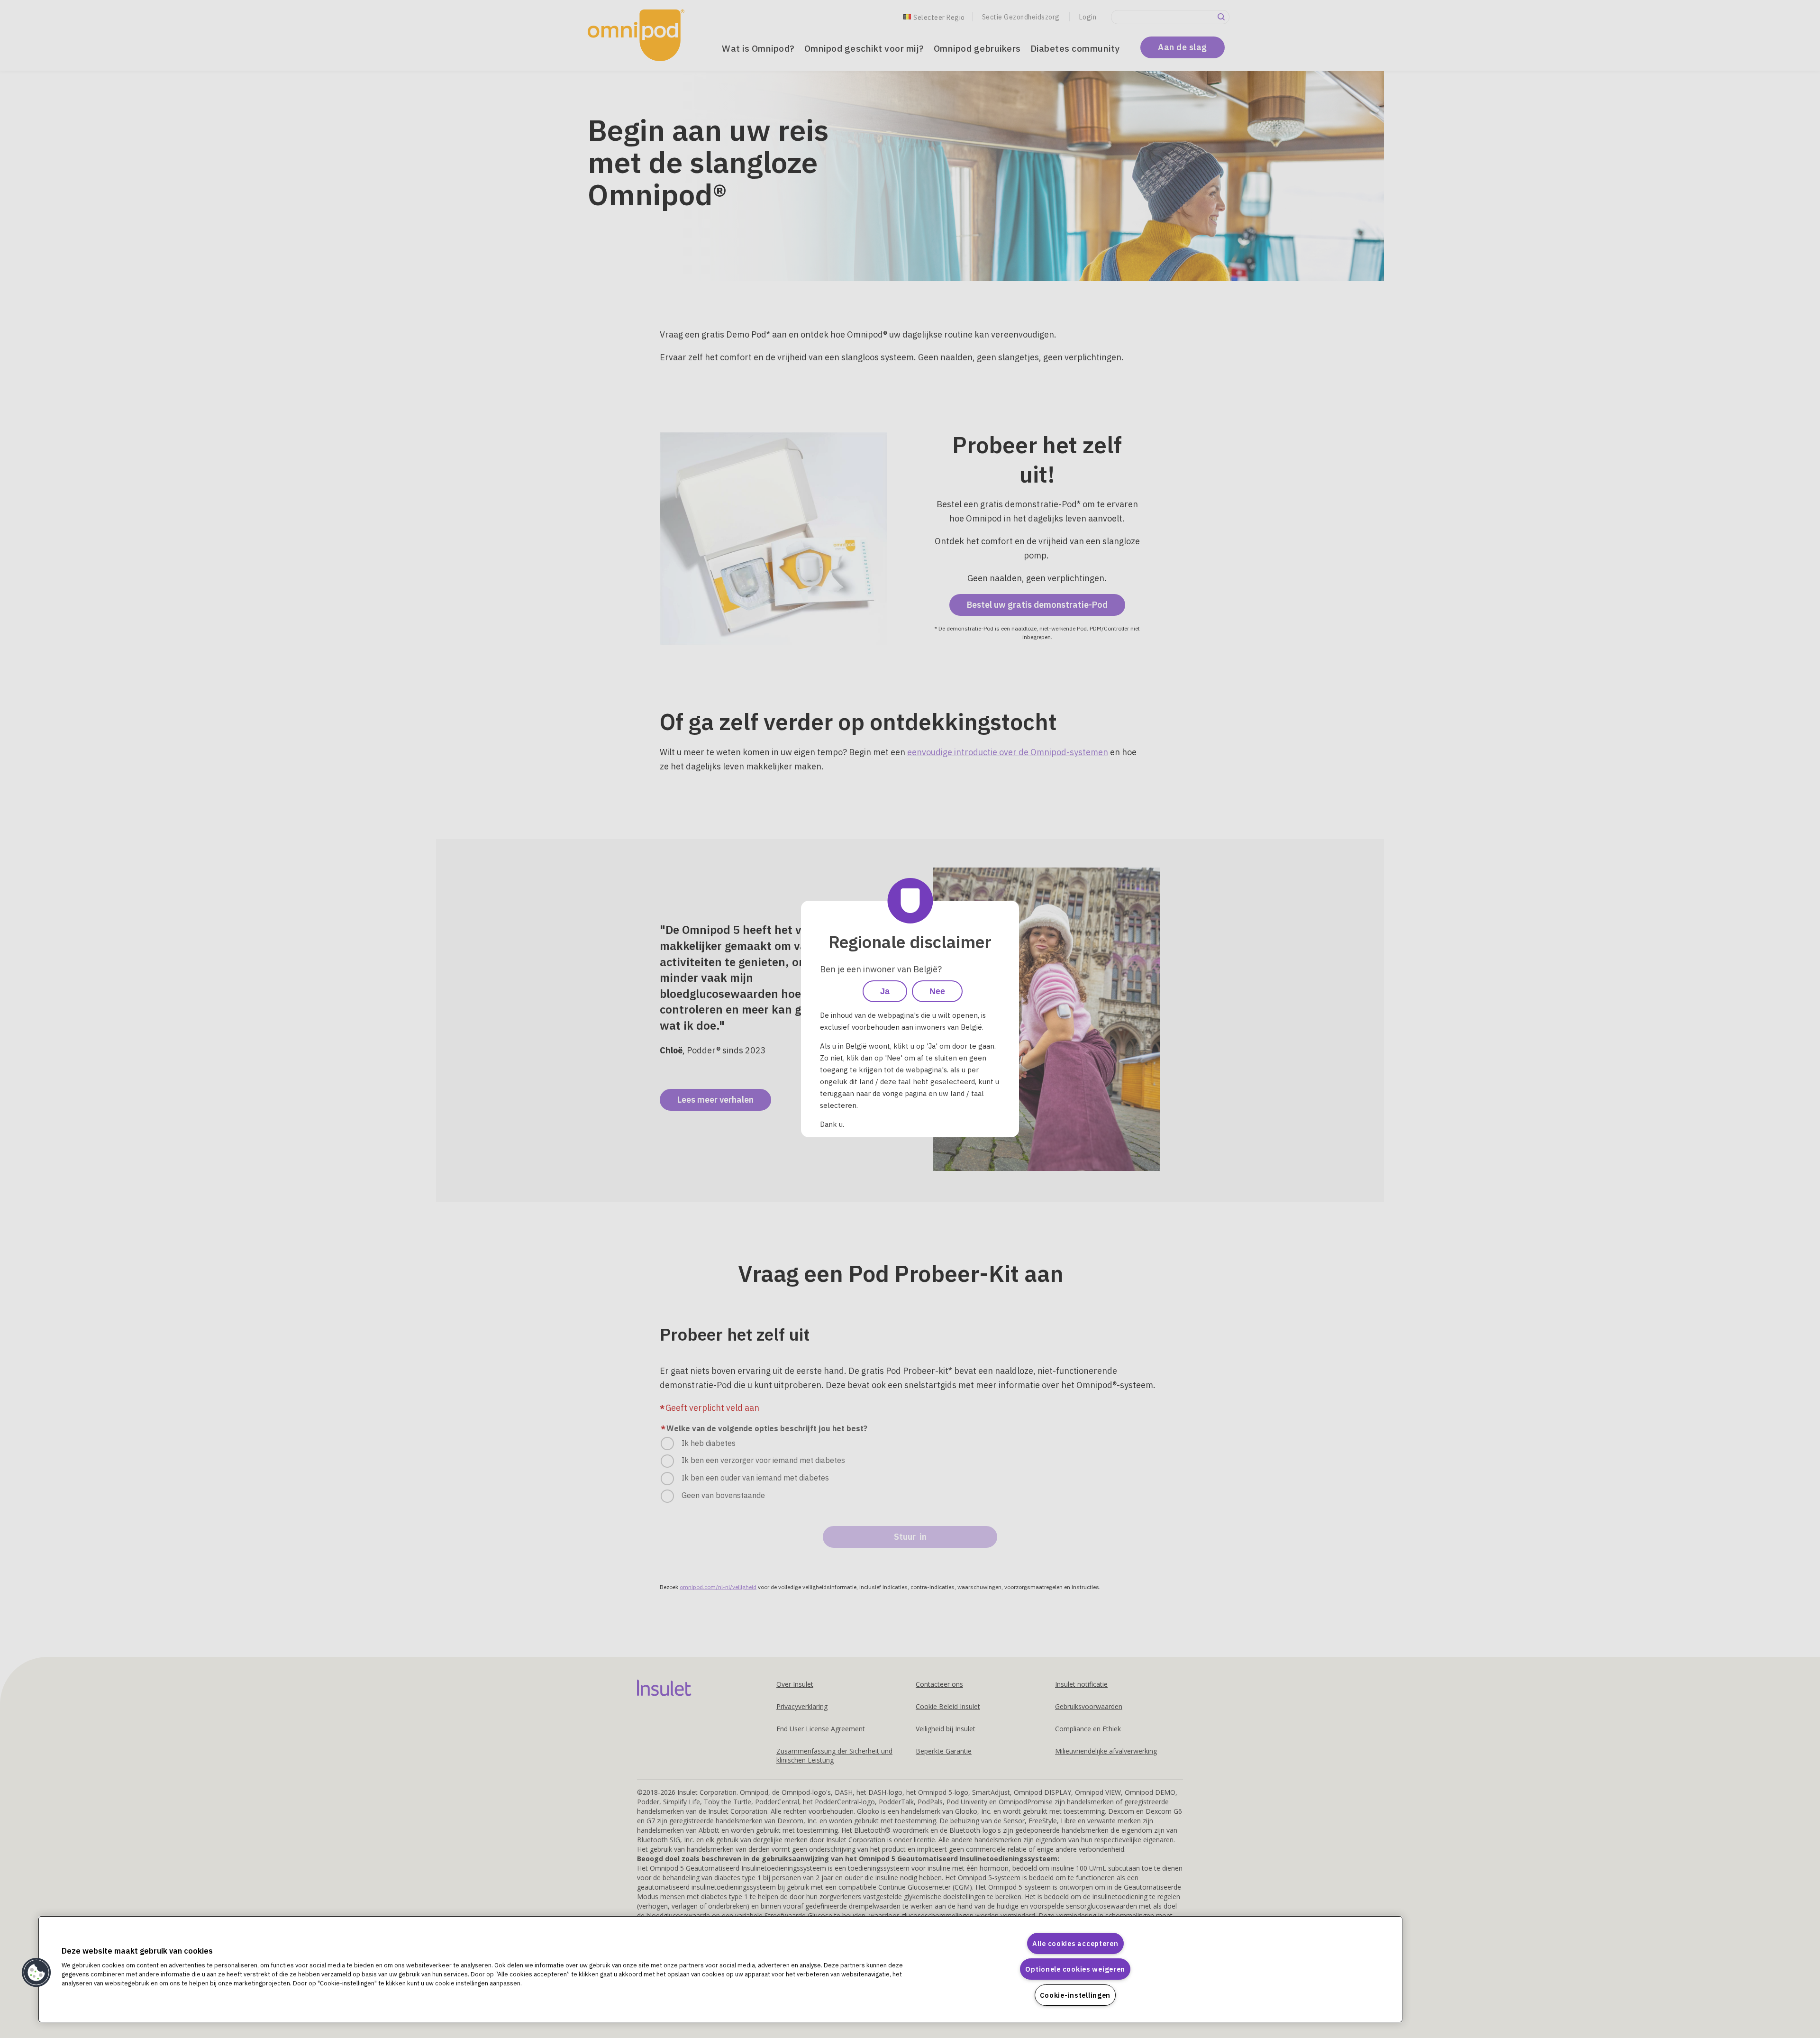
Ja (885, 991)
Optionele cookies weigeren (1075, 1969)
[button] (36, 1973)
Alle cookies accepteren (1075, 1943)
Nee (937, 991)
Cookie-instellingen (1075, 1995)
